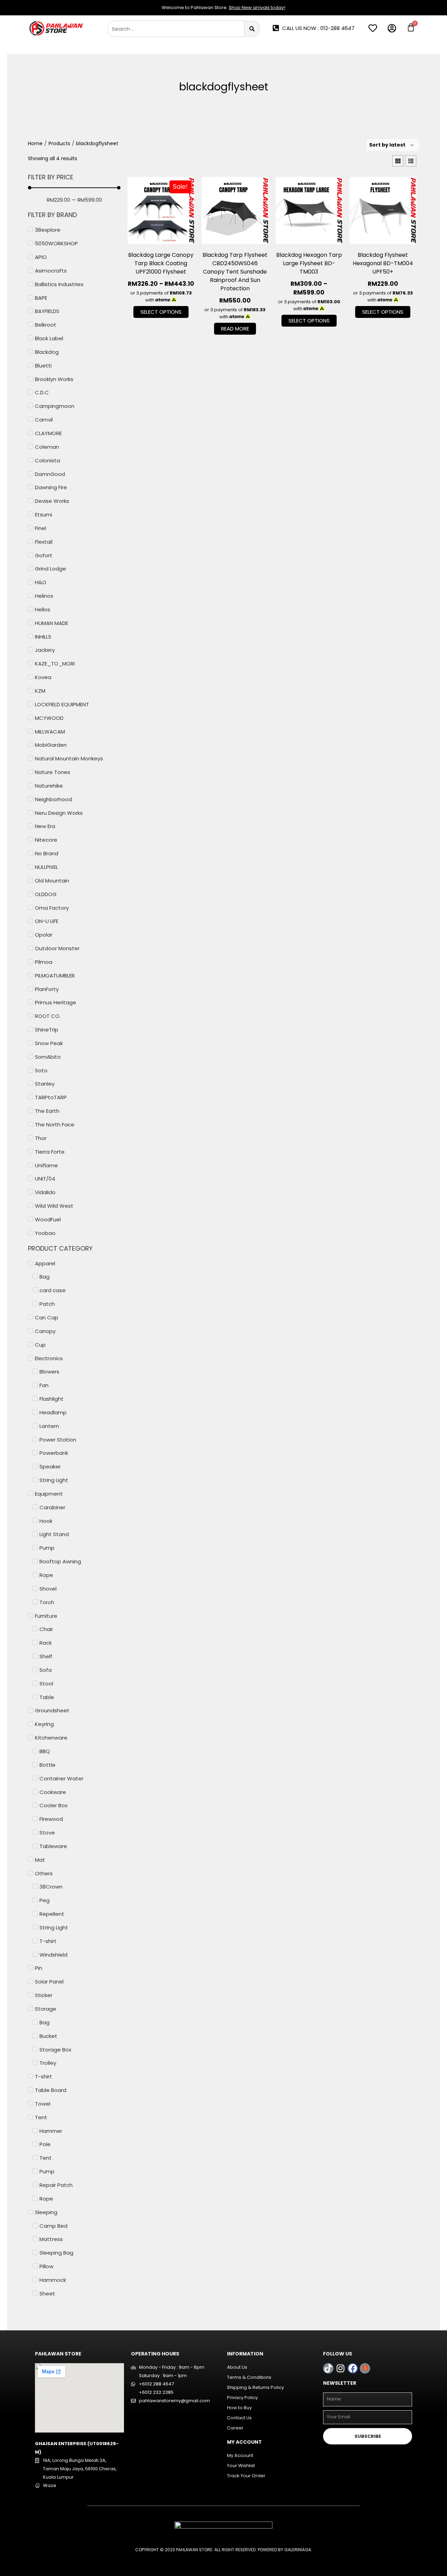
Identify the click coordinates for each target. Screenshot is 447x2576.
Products (59, 143)
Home (35, 143)
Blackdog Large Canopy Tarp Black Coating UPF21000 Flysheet (161, 263)
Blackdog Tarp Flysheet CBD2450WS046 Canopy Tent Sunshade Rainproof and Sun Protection (235, 272)
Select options (161, 312)
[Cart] (411, 27)
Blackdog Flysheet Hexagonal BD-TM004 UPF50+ (383, 263)
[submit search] (252, 29)
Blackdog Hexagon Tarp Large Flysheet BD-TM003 (309, 263)
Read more (235, 329)
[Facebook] (353, 2368)
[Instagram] (340, 2368)
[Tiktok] (328, 2368)
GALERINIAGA (298, 2550)
